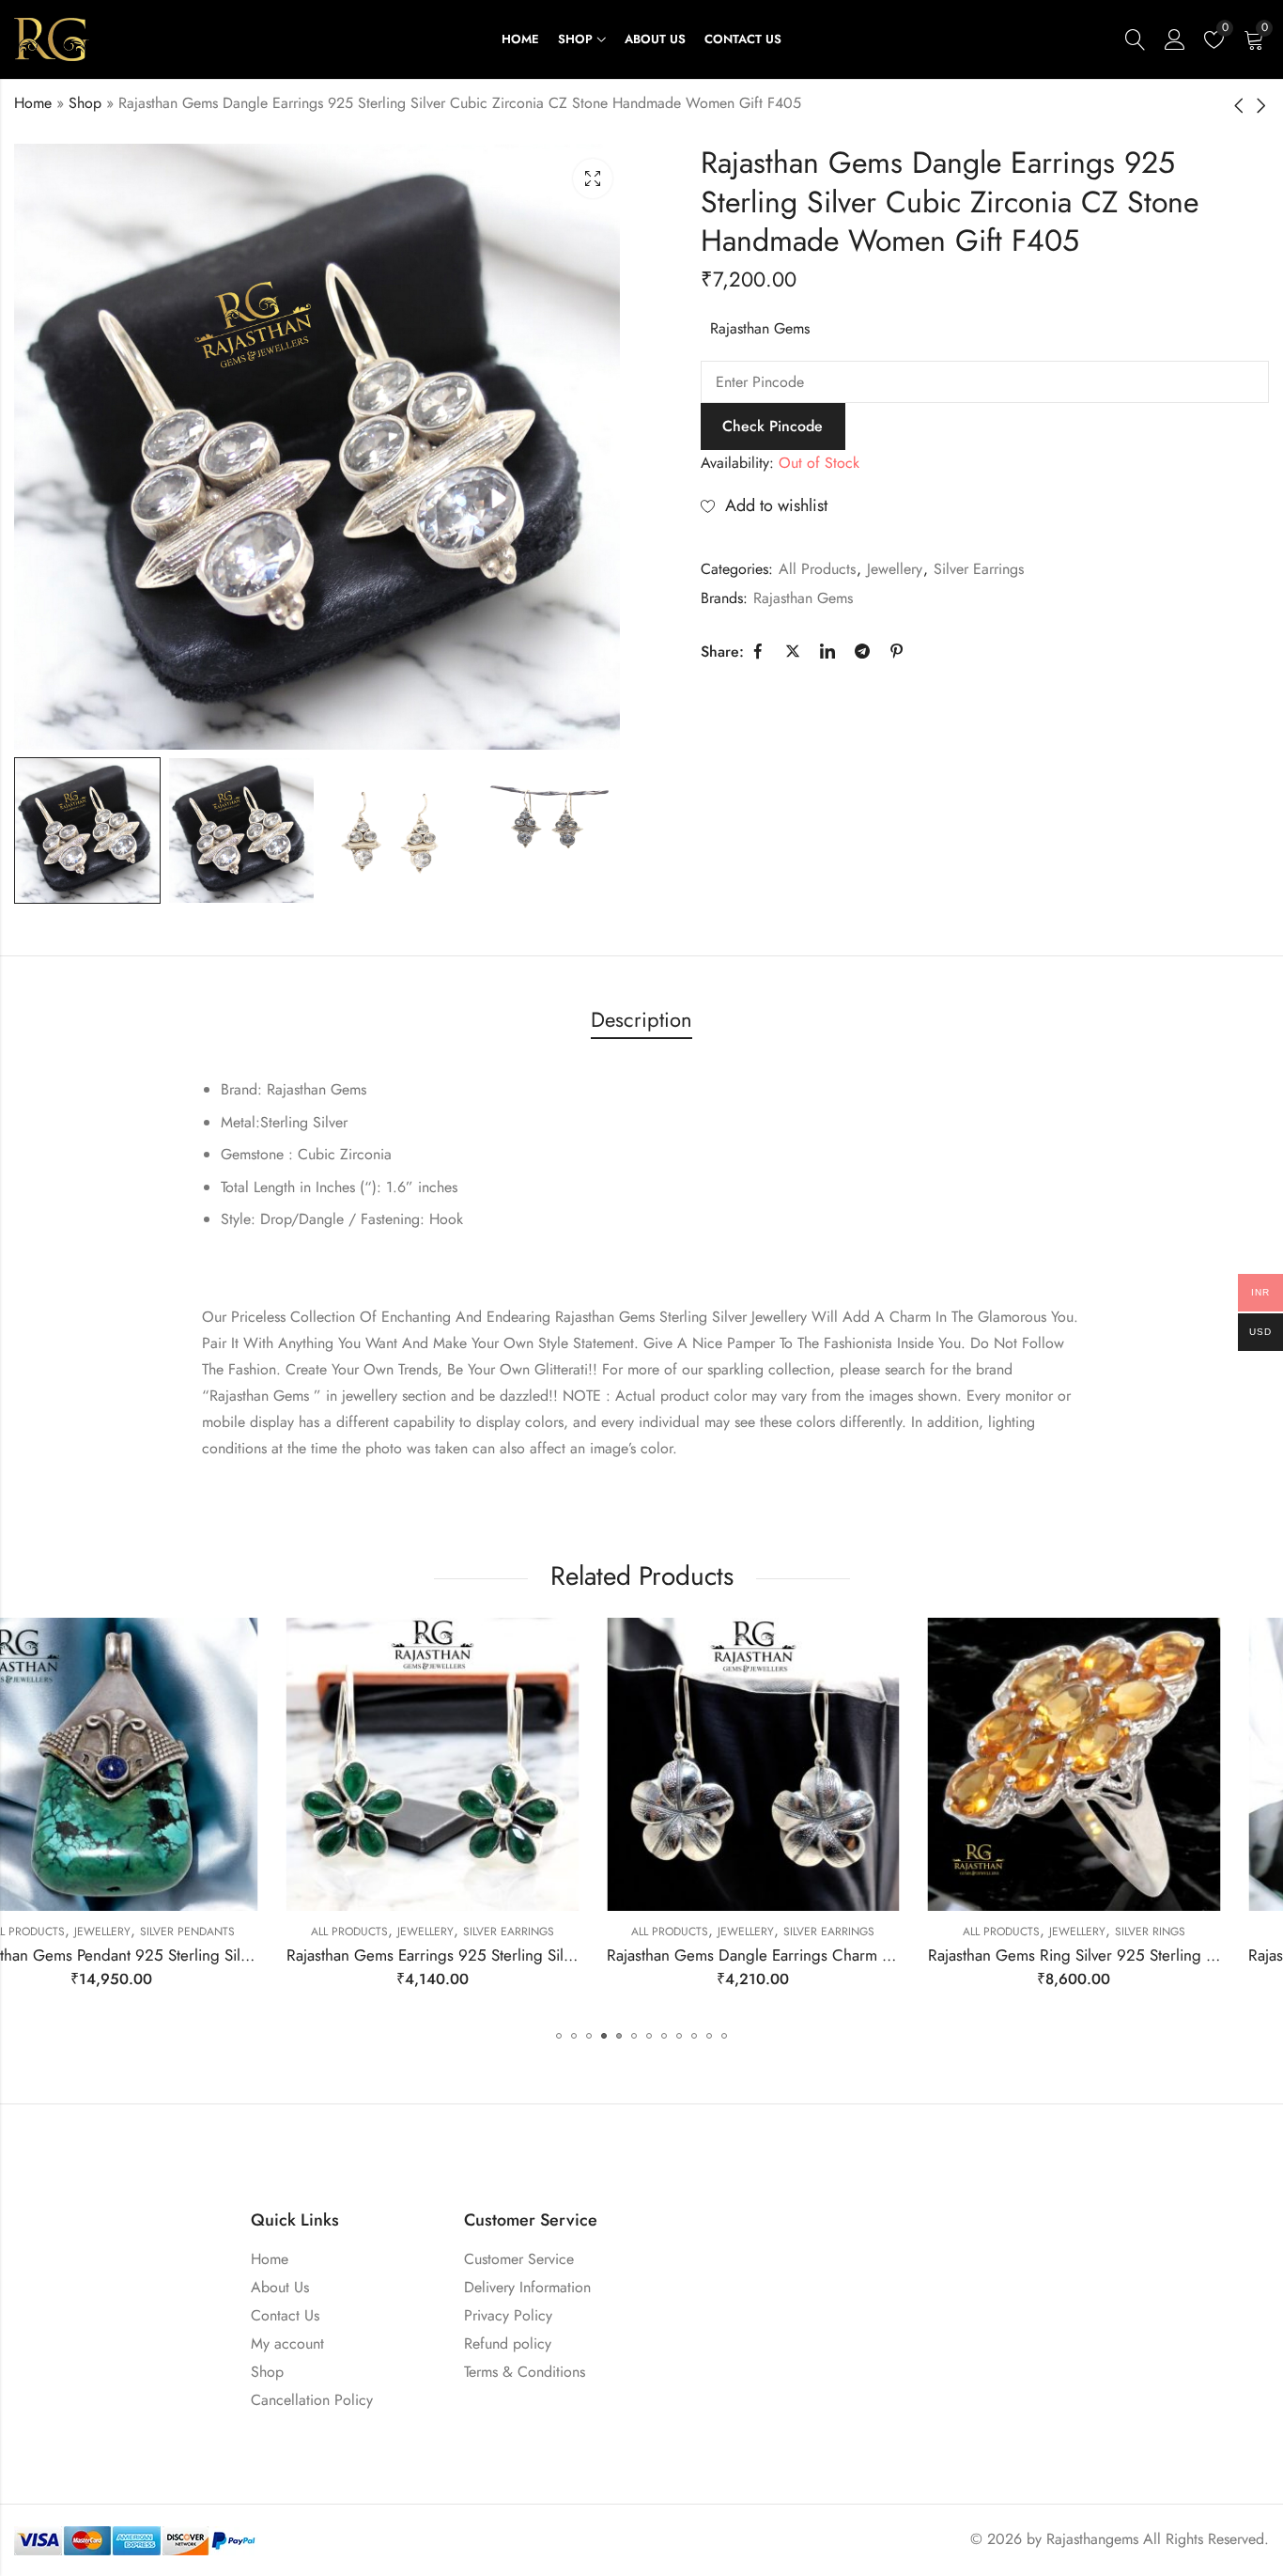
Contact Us (285, 2315)
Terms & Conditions (525, 2372)
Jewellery (895, 569)
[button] (559, 2036)
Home (33, 103)
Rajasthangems (1092, 2539)
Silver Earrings (979, 569)
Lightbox (593, 178)
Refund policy (508, 2343)
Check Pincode (773, 426)
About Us (280, 2287)
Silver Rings (878, 1932)
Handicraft (1166, 1932)
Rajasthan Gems (760, 328)
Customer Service (519, 2259)
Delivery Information (527, 2287)
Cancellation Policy (312, 2400)
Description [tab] (641, 1019)
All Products (817, 569)
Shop (85, 103)
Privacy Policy (508, 2315)
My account (287, 2343)
